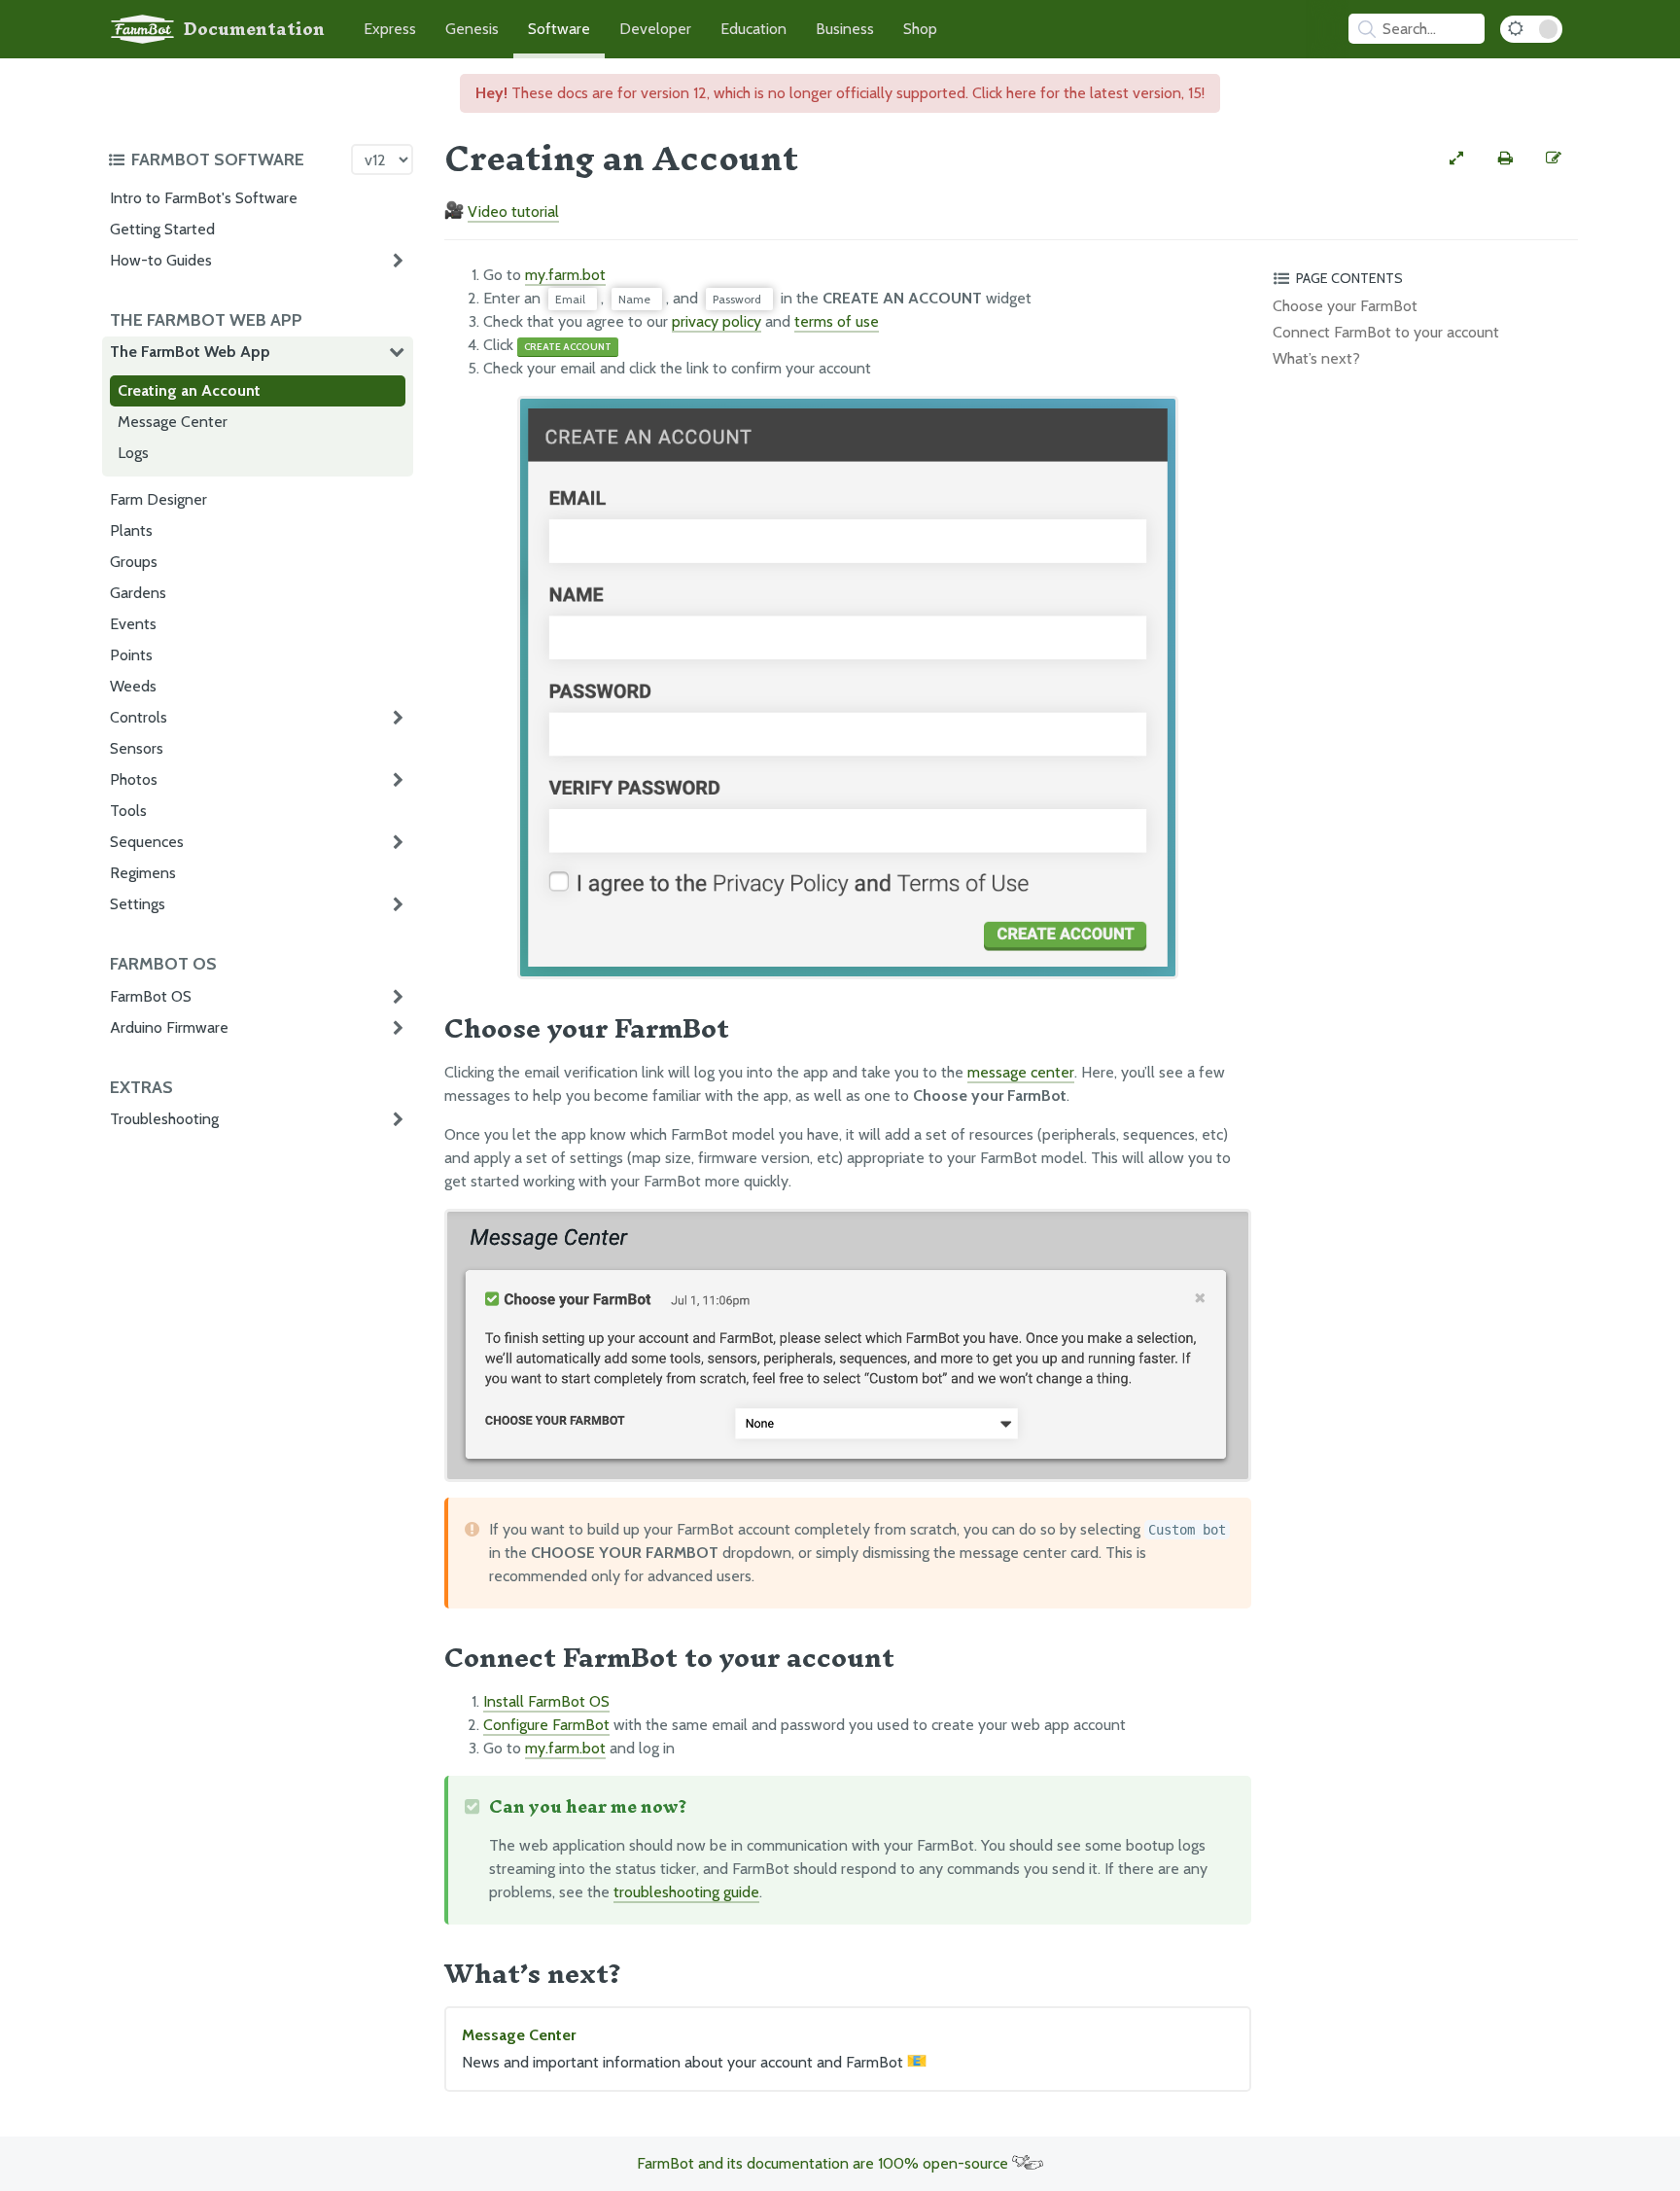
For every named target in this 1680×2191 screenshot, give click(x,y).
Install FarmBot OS (546, 1701)
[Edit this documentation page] (1554, 159)
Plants (131, 530)
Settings (138, 904)
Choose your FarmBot (1345, 306)
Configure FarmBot (546, 1725)
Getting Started (162, 229)
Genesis (472, 29)
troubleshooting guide (686, 1892)
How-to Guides (161, 260)
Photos (134, 779)
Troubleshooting (164, 1119)
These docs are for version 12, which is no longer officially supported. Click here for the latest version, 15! (840, 93)
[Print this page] (1505, 159)
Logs (133, 453)
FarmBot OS (151, 996)
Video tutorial (513, 212)
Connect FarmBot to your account (1386, 332)
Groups (134, 562)
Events (133, 624)
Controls (139, 717)
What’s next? (1316, 358)
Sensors (137, 748)
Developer (655, 29)
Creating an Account (189, 390)
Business (845, 29)
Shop (920, 29)
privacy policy (717, 321)
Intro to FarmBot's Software (204, 198)
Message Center (173, 422)
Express (390, 29)
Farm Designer (158, 499)
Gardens (138, 593)
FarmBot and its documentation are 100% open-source (824, 2163)
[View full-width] (1456, 159)
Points (131, 655)
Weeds (133, 686)
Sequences (147, 842)
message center (1021, 1072)
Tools (128, 811)
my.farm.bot (565, 275)
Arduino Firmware (169, 1027)
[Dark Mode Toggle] (1531, 29)
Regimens (143, 873)
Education (753, 29)
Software (559, 29)
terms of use (837, 321)
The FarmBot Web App (190, 352)
